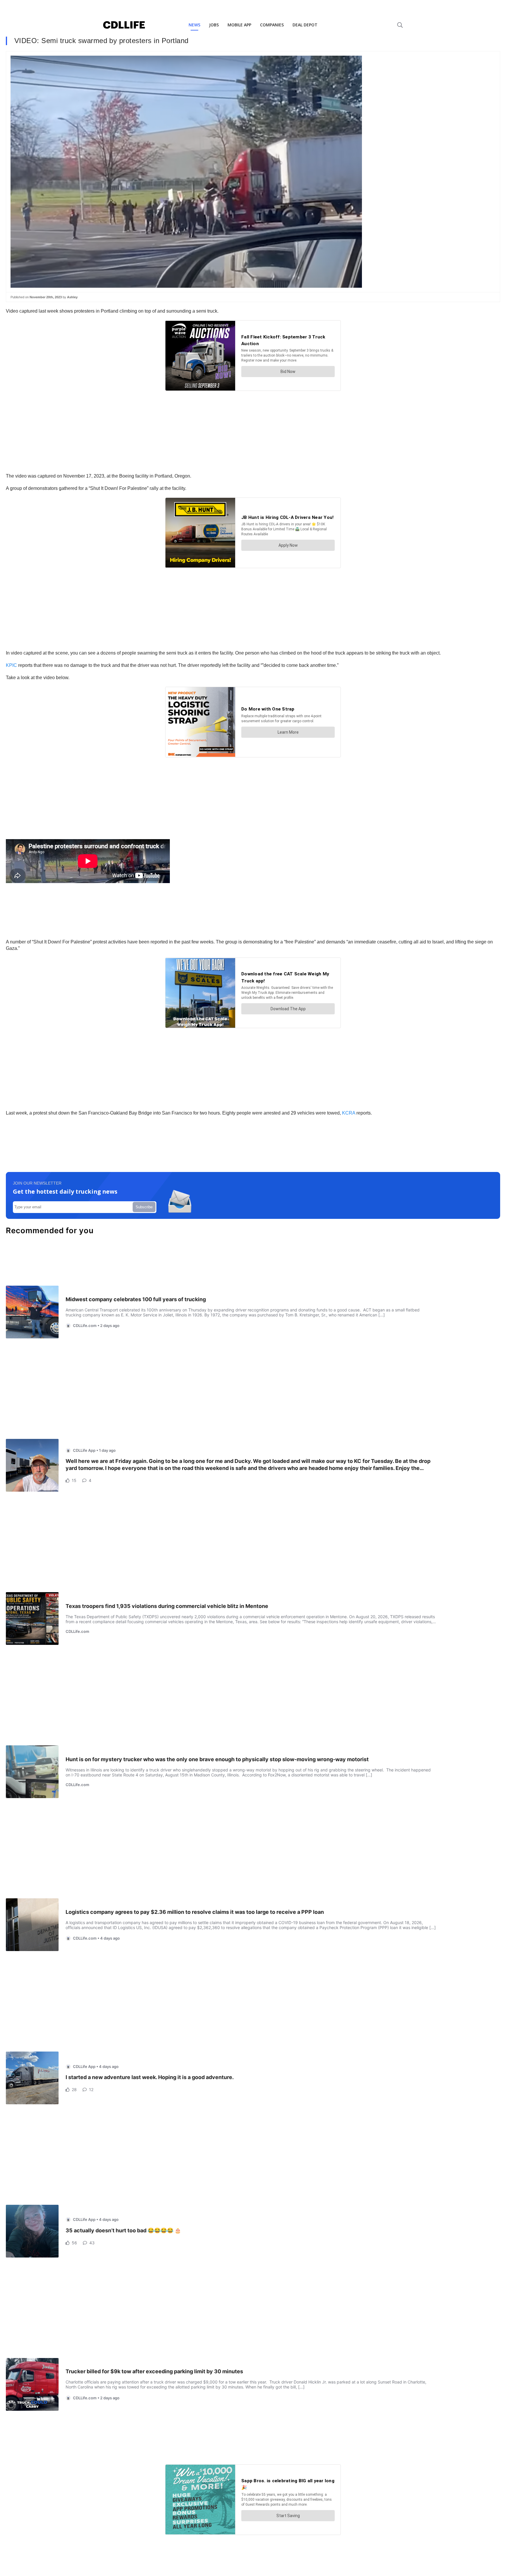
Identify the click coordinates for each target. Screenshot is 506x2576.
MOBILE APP (239, 25)
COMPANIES (272, 25)
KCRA (349, 1113)
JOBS (214, 25)
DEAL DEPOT (305, 25)
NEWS (194, 25)
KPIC (11, 665)
